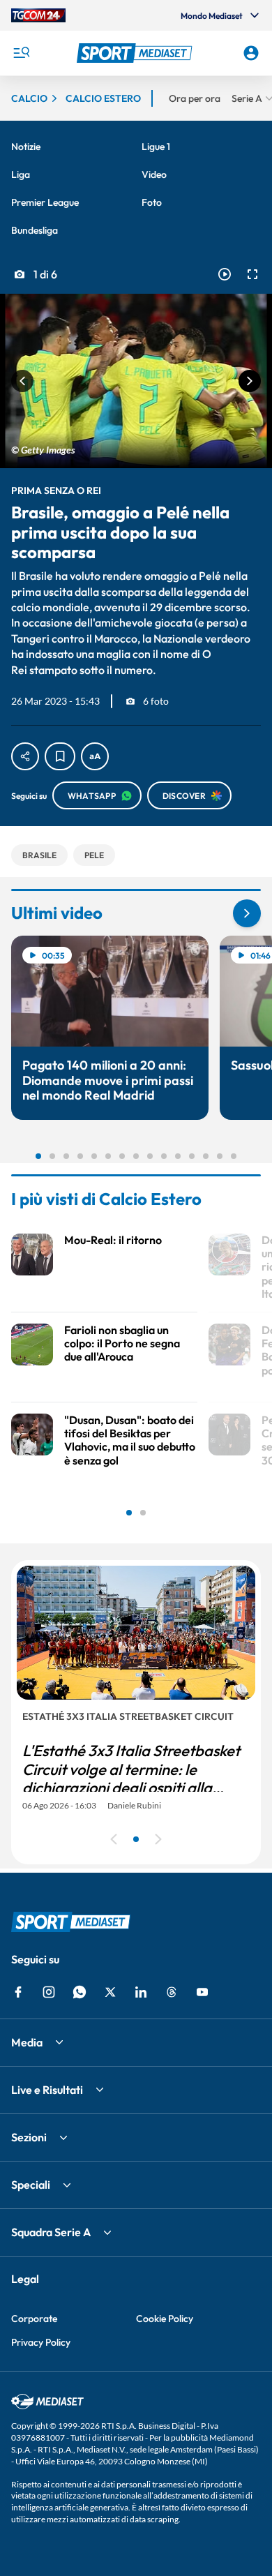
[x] (110, 1992)
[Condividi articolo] (25, 756)
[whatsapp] (80, 1992)
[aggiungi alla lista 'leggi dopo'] (60, 756)
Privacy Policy (41, 2342)
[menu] (21, 53)
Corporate (34, 2319)
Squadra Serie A (51, 2232)
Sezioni (29, 2137)
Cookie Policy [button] (165, 2319)
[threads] (172, 1992)
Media (27, 2042)
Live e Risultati (47, 2090)
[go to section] (247, 913)
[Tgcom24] (38, 15)
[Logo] (136, 53)
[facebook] (18, 1992)
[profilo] (251, 53)
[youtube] (202, 1992)
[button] (136, 53)
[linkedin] (141, 1992)
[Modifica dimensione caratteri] (95, 756)
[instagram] (49, 1992)
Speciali (31, 2185)
